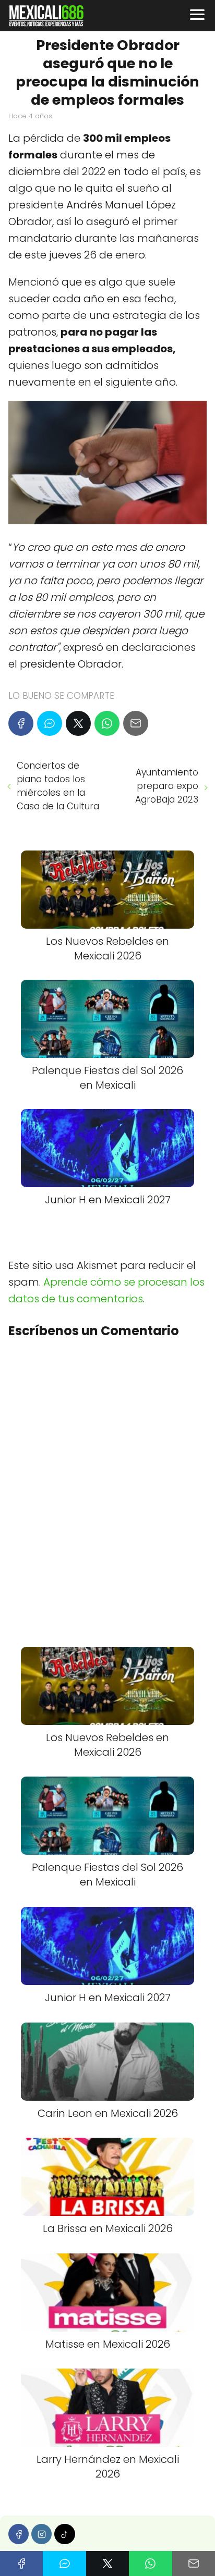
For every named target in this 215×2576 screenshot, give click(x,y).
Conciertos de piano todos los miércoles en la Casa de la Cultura (58, 786)
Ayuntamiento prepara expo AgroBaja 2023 (167, 786)
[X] (78, 723)
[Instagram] (41, 2534)
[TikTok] (64, 2534)
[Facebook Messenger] (50, 723)
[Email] (136, 723)
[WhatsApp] (107, 723)
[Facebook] (21, 723)
